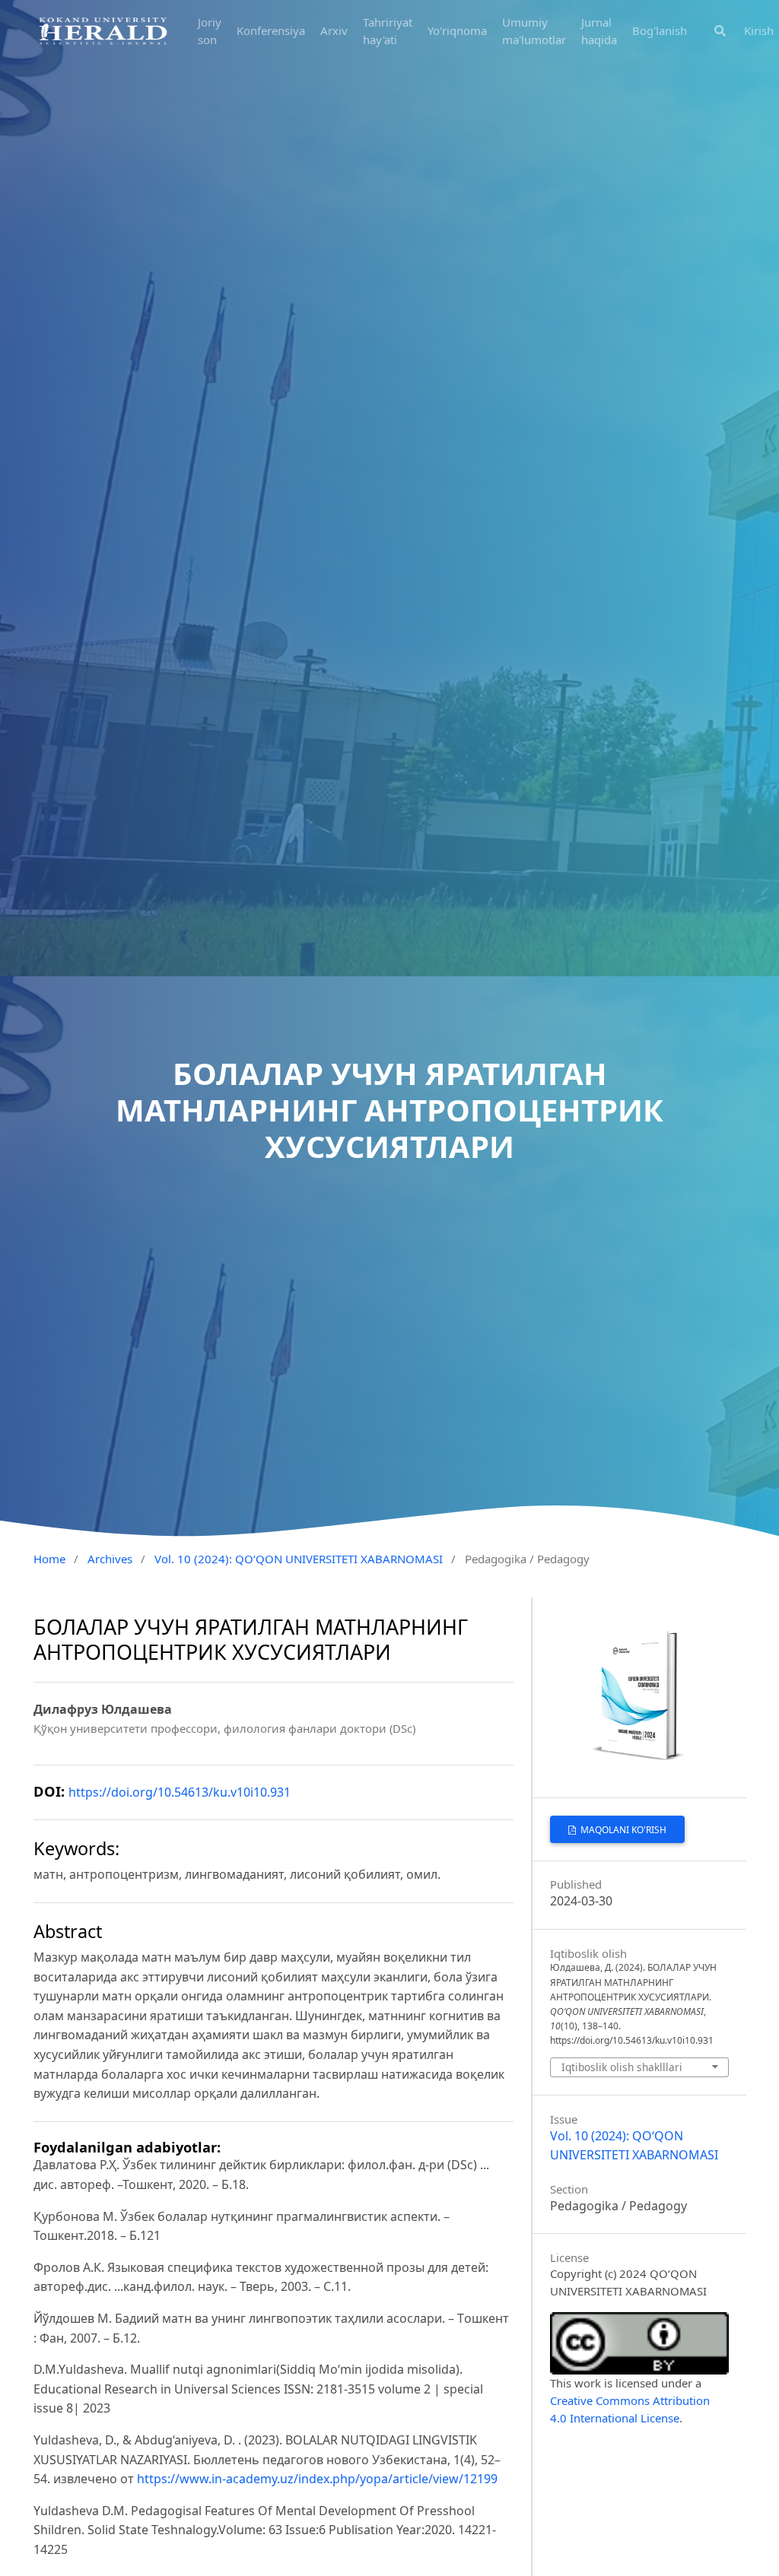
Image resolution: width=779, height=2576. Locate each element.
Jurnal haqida (599, 31)
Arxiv (334, 30)
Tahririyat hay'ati (388, 31)
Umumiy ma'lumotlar (534, 31)
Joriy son (210, 31)
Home (49, 1559)
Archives (110, 1559)
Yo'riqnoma (457, 30)
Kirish (759, 30)
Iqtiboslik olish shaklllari (622, 2067)
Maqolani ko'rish (622, 1830)
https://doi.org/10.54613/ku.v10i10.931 (180, 1792)
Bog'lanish (660, 30)
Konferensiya (271, 30)
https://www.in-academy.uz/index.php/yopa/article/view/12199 (317, 2479)
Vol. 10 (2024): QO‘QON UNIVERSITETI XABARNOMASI (299, 1559)
